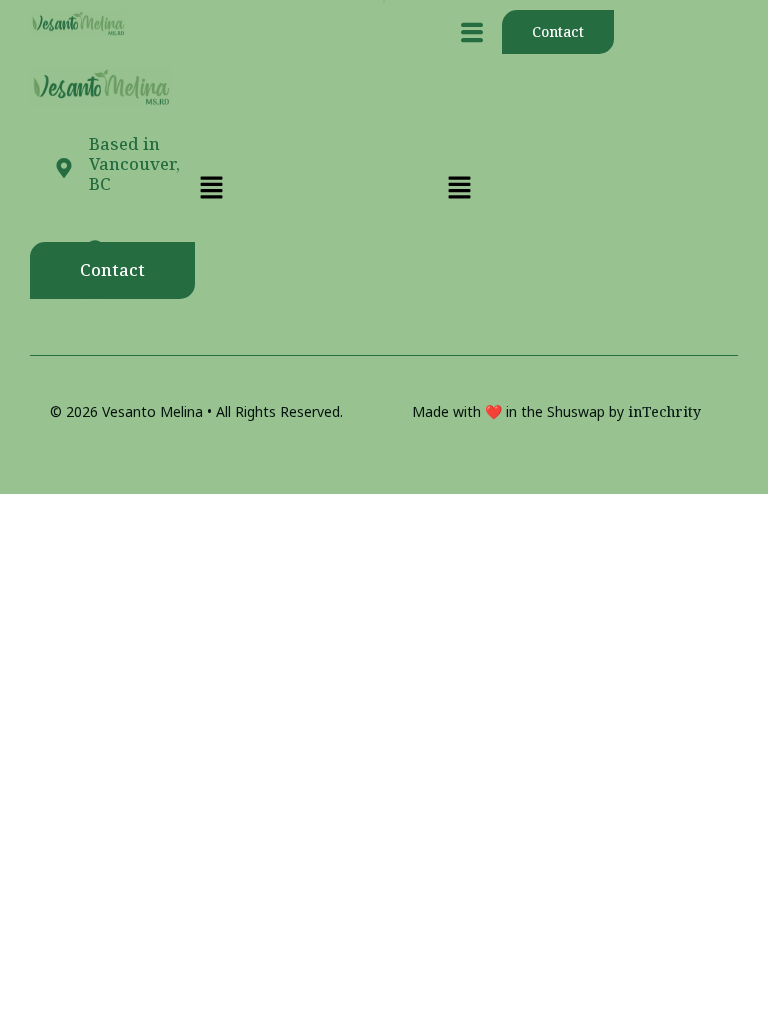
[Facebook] (95, 250)
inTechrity (664, 411)
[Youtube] (95, 290)
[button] (471, 32)
